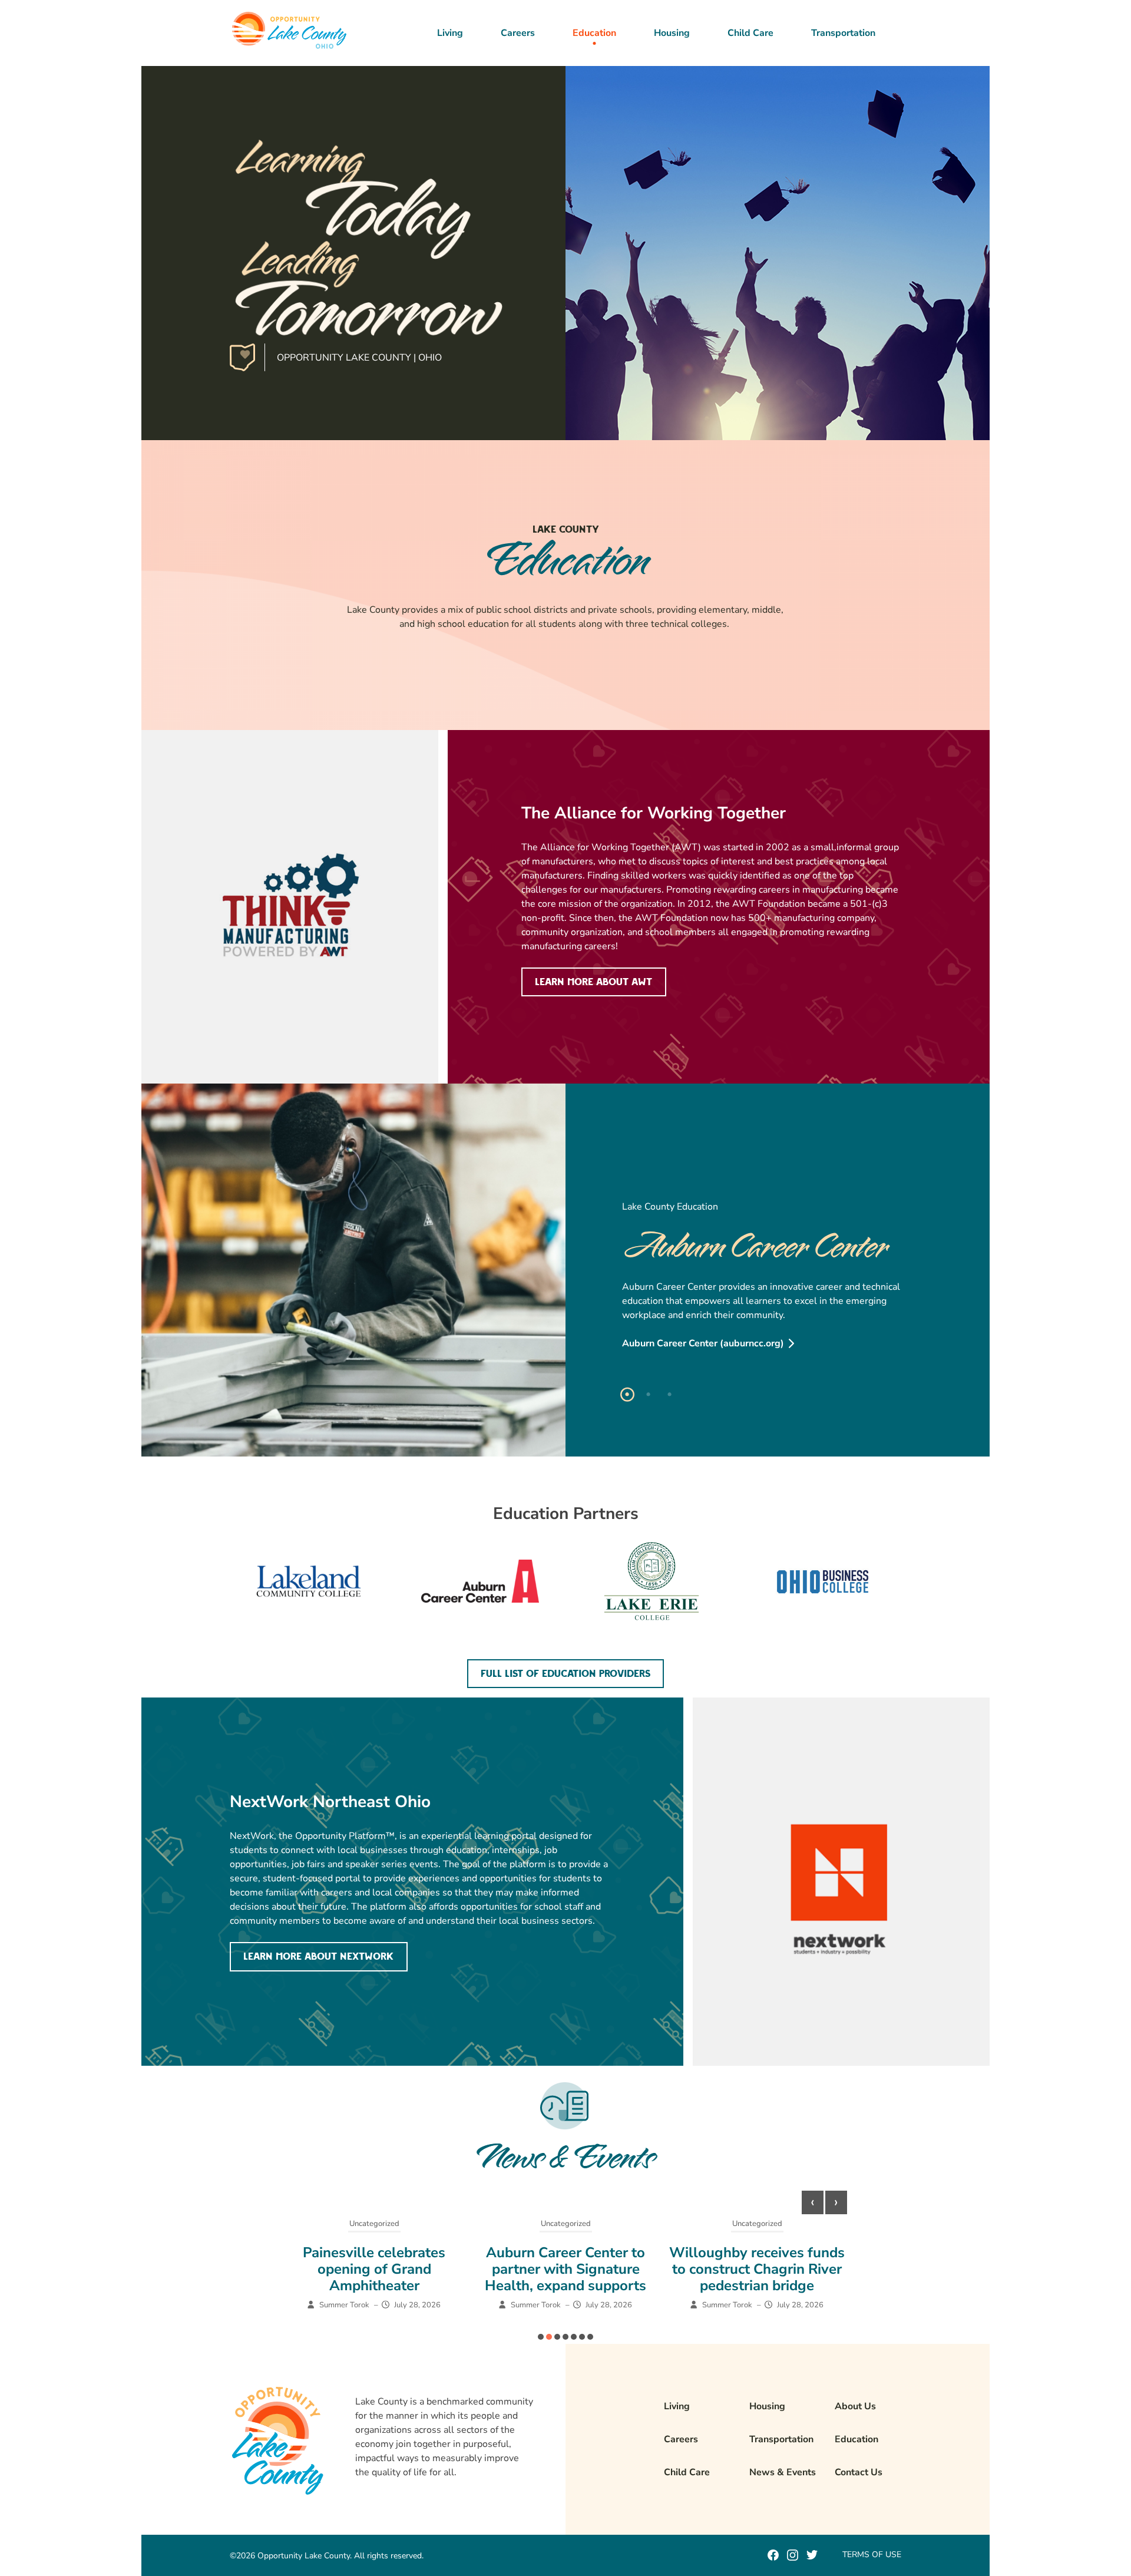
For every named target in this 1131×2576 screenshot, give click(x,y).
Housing (672, 33)
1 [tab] (627, 1395)
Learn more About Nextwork (318, 1957)
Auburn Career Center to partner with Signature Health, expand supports (565, 2269)
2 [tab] (649, 1395)
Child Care (750, 33)
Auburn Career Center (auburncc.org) (703, 1343)
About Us (855, 2406)
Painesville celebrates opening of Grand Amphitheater (374, 2269)
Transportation (843, 33)
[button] (541, 2337)
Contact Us (859, 2472)
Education (594, 33)
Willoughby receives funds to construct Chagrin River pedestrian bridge (757, 2269)
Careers (518, 33)
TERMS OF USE (872, 2554)
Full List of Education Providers (565, 1674)
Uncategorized (374, 2224)
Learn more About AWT (593, 982)
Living (450, 33)
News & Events (783, 2472)
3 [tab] (670, 1395)
